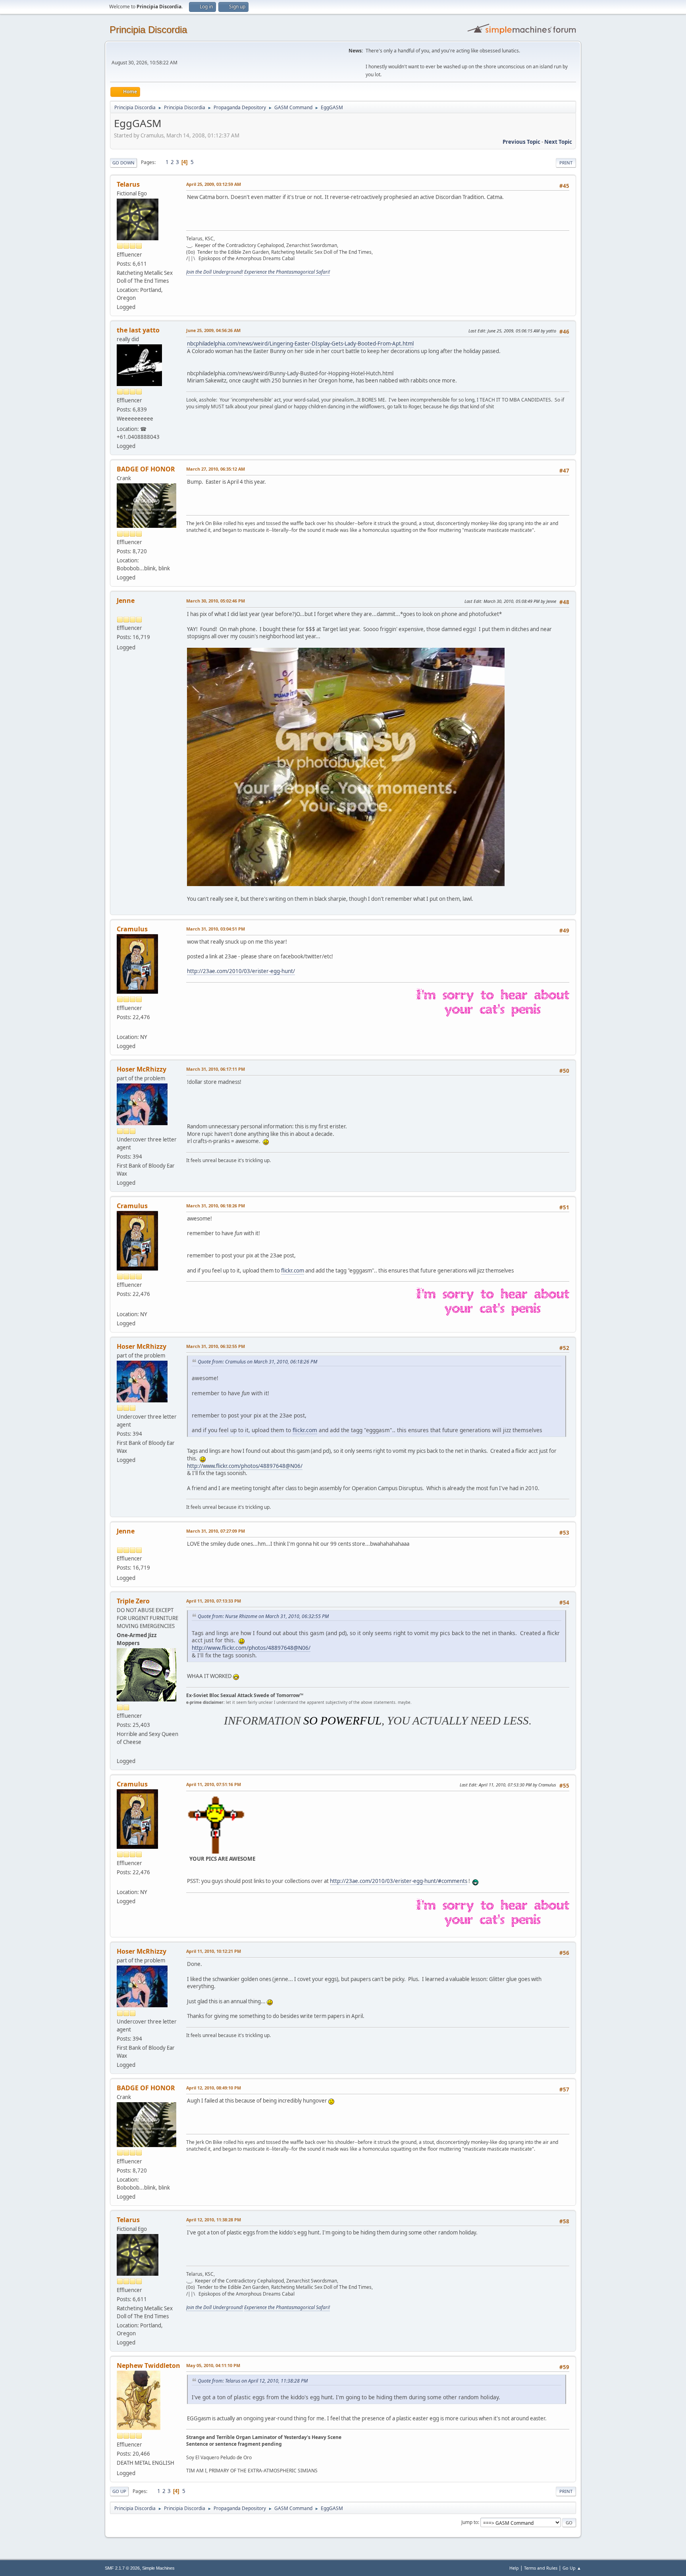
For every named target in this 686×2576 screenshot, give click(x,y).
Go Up (119, 2491)
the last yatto (138, 330)
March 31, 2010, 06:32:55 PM (216, 1346)
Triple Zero (133, 1601)
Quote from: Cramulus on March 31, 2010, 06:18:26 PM (257, 1362)
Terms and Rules (541, 2568)
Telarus (128, 184)
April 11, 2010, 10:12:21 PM (214, 1951)
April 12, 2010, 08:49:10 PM (214, 2088)
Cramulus (132, 929)
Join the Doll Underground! (215, 272)
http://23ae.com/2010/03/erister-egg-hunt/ (241, 971)
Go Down (123, 163)
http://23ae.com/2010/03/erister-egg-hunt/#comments (399, 1881)
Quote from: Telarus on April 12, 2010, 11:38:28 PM (253, 2381)
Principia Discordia (148, 30)
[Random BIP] (120, 1751)
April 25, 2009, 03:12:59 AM (214, 184)
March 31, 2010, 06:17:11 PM (216, 1069)
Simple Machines (158, 2568)
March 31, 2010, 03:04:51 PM (216, 929)
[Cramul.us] (120, 1027)
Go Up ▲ (572, 2568)
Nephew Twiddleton (148, 2366)
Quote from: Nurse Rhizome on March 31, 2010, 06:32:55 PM (263, 1616)
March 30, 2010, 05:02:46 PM (216, 601)
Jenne (126, 601)
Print (566, 163)
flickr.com (293, 1271)
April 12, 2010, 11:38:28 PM (214, 2220)
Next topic (558, 142)
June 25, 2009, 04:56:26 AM (213, 330)
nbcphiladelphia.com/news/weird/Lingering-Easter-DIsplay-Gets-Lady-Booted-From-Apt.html (300, 344)
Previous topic (521, 142)
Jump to (470, 2522)
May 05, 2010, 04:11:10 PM (213, 2365)
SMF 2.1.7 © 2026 (122, 2568)
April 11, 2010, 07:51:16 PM (214, 1784)
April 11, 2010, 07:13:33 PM (214, 1601)
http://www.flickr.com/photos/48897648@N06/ (245, 1466)
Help (514, 2568)
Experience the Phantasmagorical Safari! (287, 272)
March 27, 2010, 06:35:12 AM (216, 469)
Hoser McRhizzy (142, 1069)
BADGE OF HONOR (146, 469)
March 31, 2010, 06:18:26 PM (216, 1206)
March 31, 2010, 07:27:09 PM (216, 1531)
